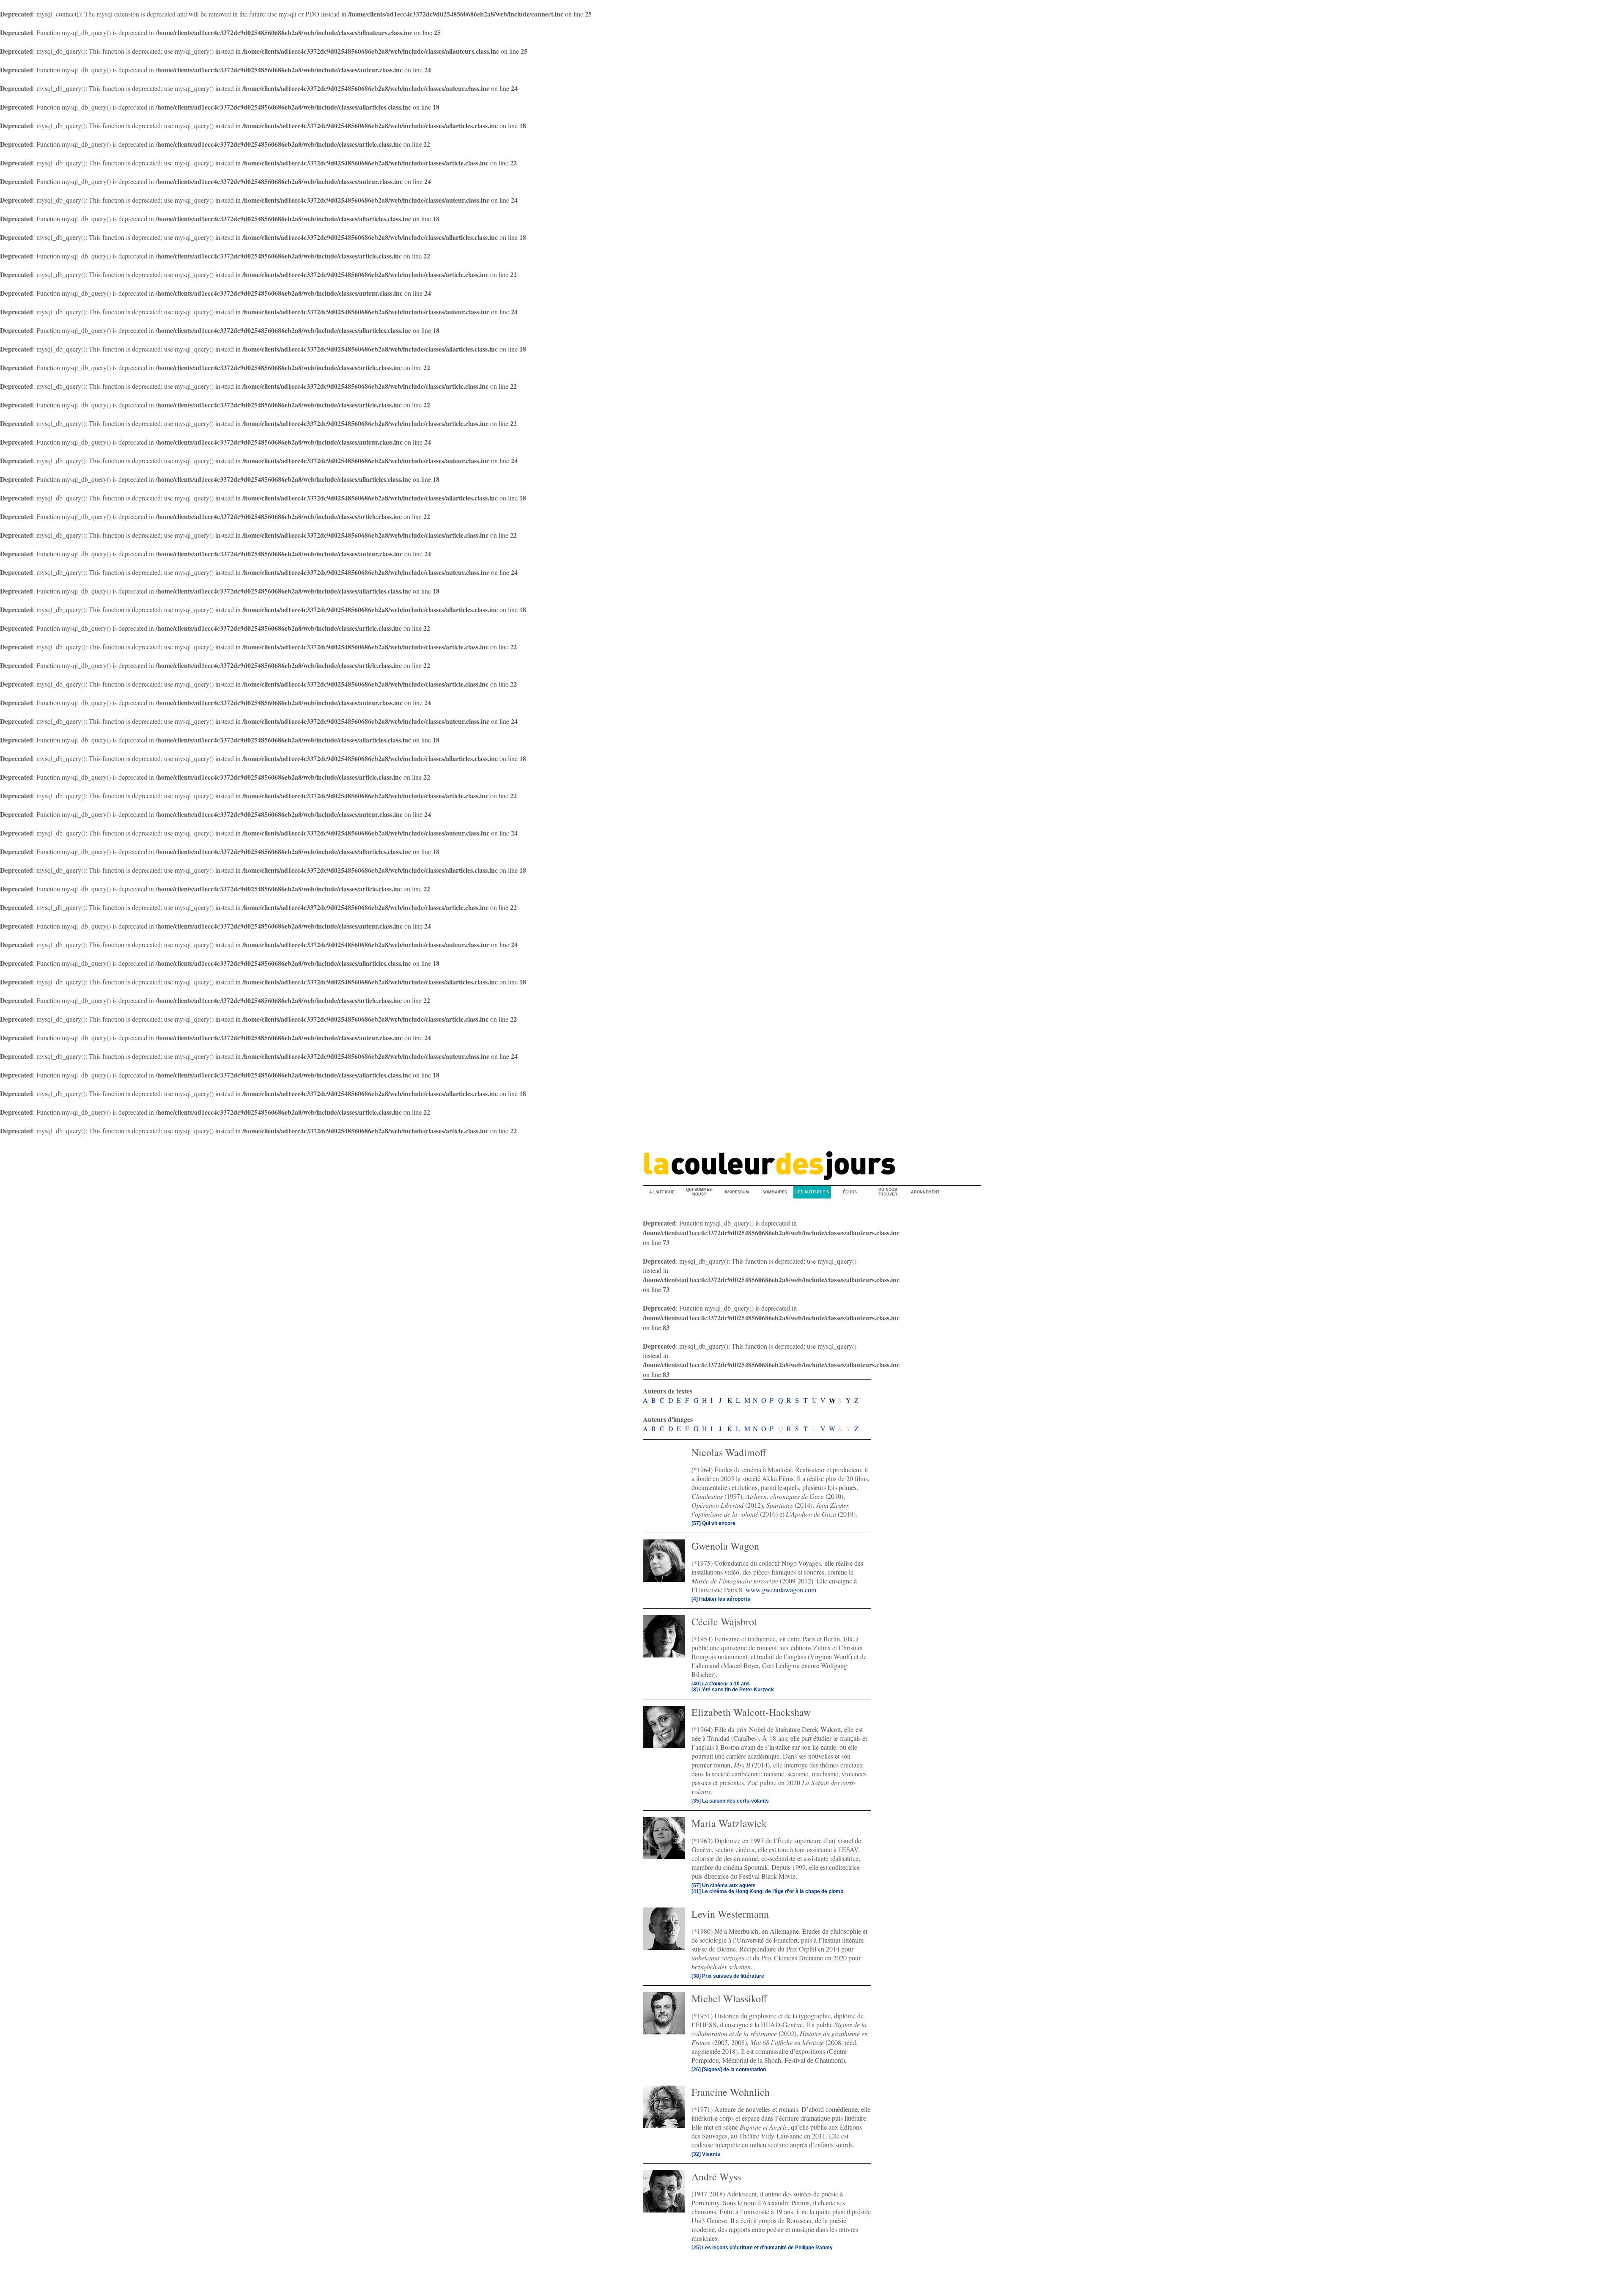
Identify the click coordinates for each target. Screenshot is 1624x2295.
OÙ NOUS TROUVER (888, 1192)
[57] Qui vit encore (713, 1523)
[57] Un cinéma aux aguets (724, 1885)
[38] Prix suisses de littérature (728, 1976)
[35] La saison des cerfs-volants (730, 1801)
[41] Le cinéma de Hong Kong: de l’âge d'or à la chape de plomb (767, 1891)
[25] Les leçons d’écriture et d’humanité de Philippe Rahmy (762, 2248)
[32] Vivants (706, 2154)
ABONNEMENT (925, 1192)
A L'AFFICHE (662, 1192)
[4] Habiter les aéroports (721, 1599)
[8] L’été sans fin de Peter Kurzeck (733, 1690)
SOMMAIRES (775, 1192)
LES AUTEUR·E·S (812, 1192)
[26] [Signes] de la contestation (729, 2070)
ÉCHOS (850, 1192)
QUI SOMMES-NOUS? (700, 1192)
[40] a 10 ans (721, 1684)
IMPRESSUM (737, 1192)
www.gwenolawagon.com (781, 1590)
